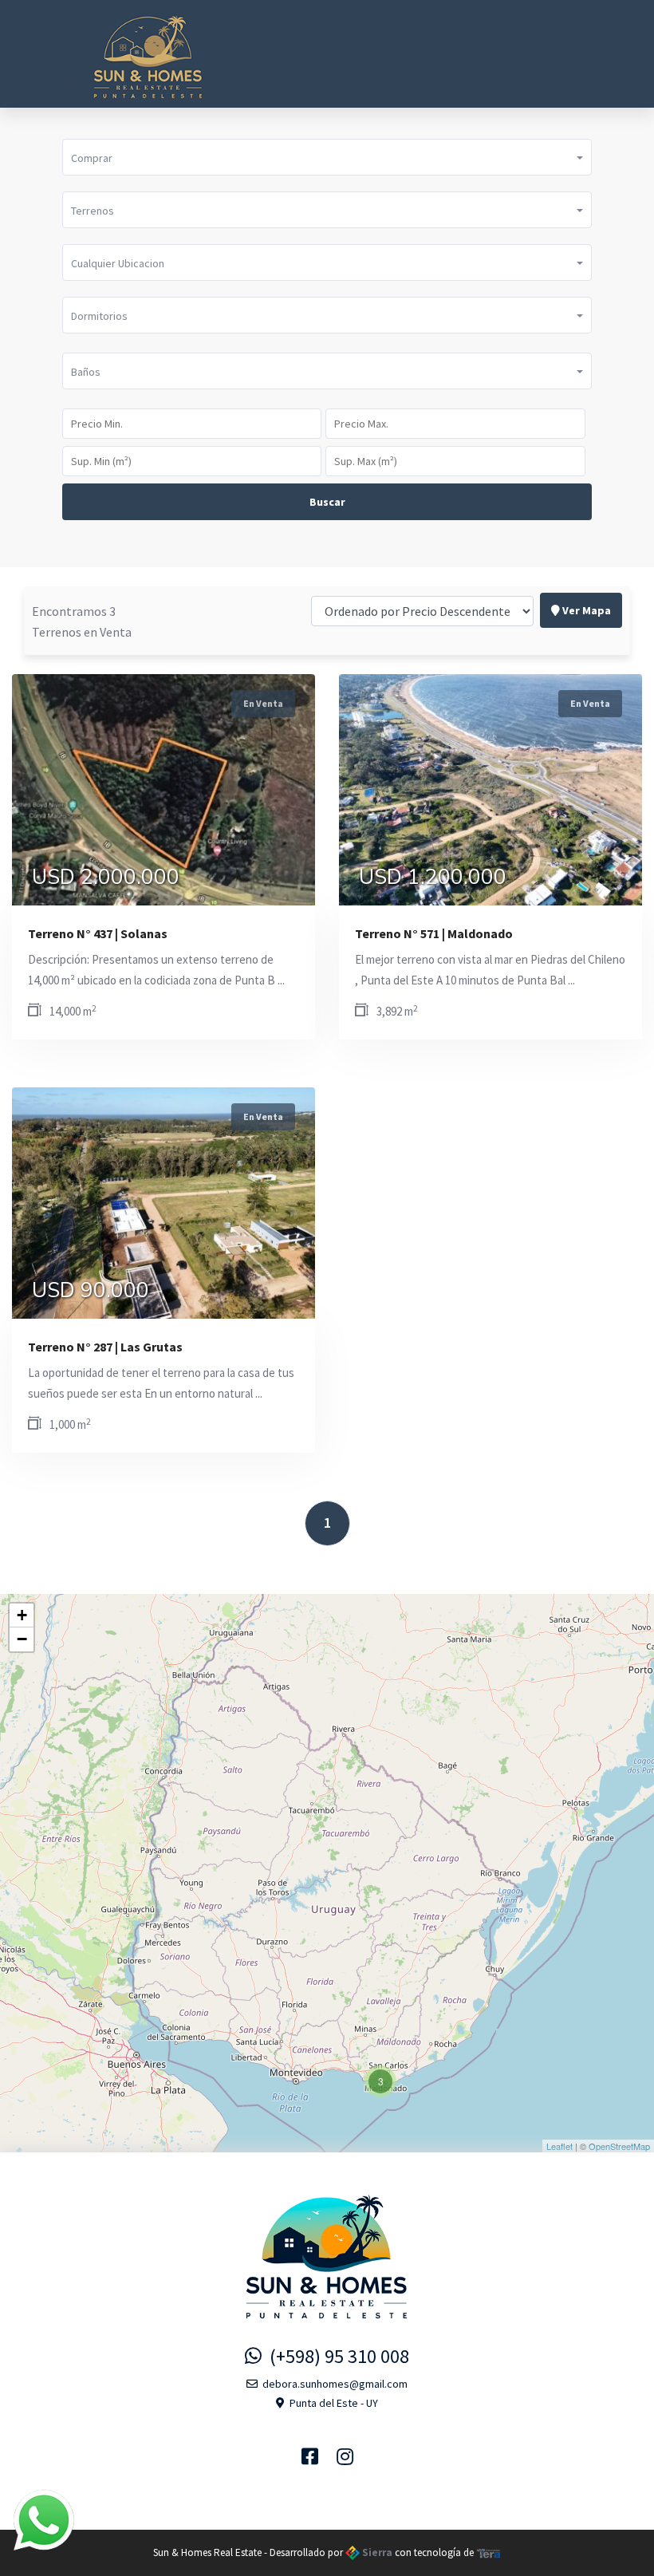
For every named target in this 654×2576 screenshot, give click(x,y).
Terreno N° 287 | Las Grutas (105, 1347)
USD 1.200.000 (433, 878)
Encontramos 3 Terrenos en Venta (82, 621)
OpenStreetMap (619, 2146)
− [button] (22, 1639)
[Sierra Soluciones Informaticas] (489, 2552)
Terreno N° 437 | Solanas (98, 933)
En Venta (263, 703)
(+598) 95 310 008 (335, 2356)
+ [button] (22, 1615)
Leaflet (559, 2146)
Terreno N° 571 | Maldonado (434, 933)
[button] (327, 157)
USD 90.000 (91, 1291)
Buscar (327, 502)
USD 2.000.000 (106, 878)
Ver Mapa (585, 610)
